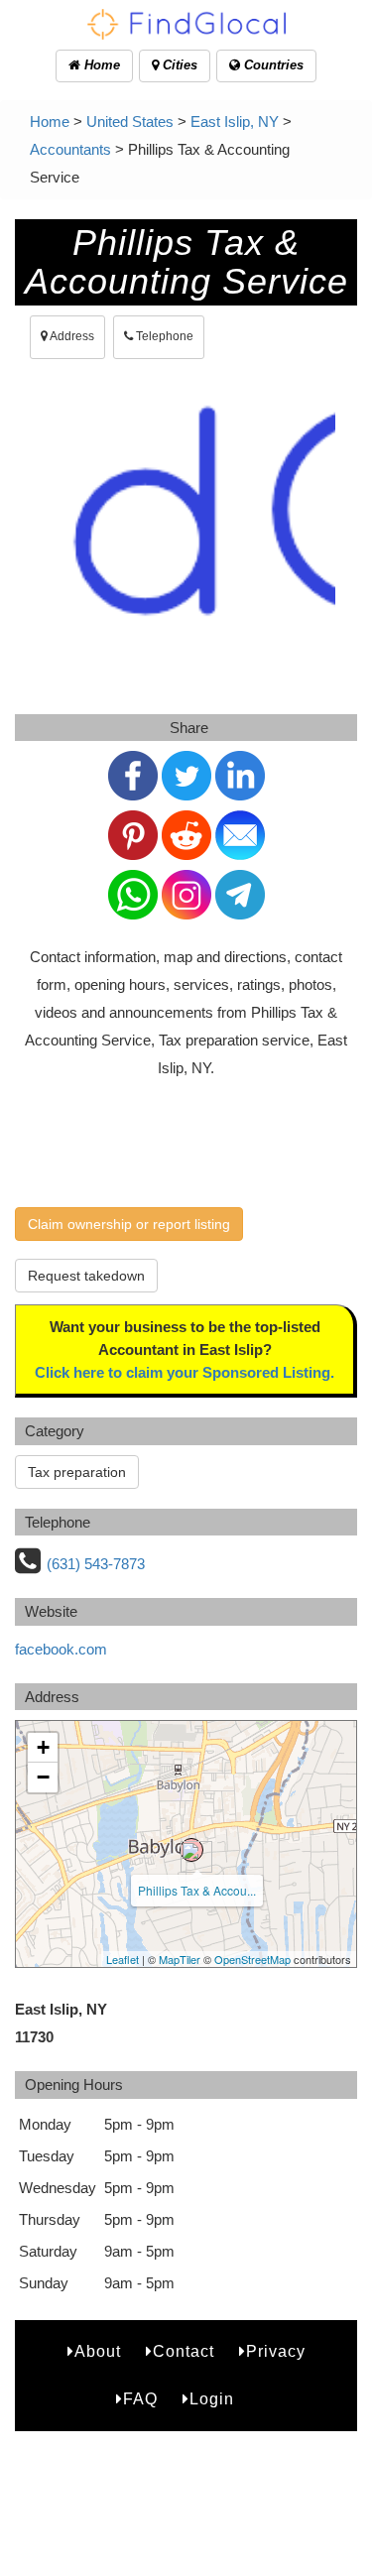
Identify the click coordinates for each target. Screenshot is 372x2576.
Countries (272, 65)
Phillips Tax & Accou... (197, 1890)
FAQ (140, 2399)
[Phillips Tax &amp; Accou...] (191, 1850)
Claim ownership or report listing (129, 1224)
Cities (178, 65)
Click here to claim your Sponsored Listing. (185, 1372)
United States (130, 122)
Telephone (163, 336)
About (98, 2351)
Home (100, 65)
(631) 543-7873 (96, 1564)
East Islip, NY (235, 122)
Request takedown (86, 1276)
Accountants (70, 149)
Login (212, 2399)
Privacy (276, 2351)
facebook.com (61, 1649)
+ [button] (43, 1747)
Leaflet (123, 1959)
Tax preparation (77, 1472)
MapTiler (180, 1959)
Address (71, 336)
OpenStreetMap (252, 1959)
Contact (184, 2351)
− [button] (43, 1777)
